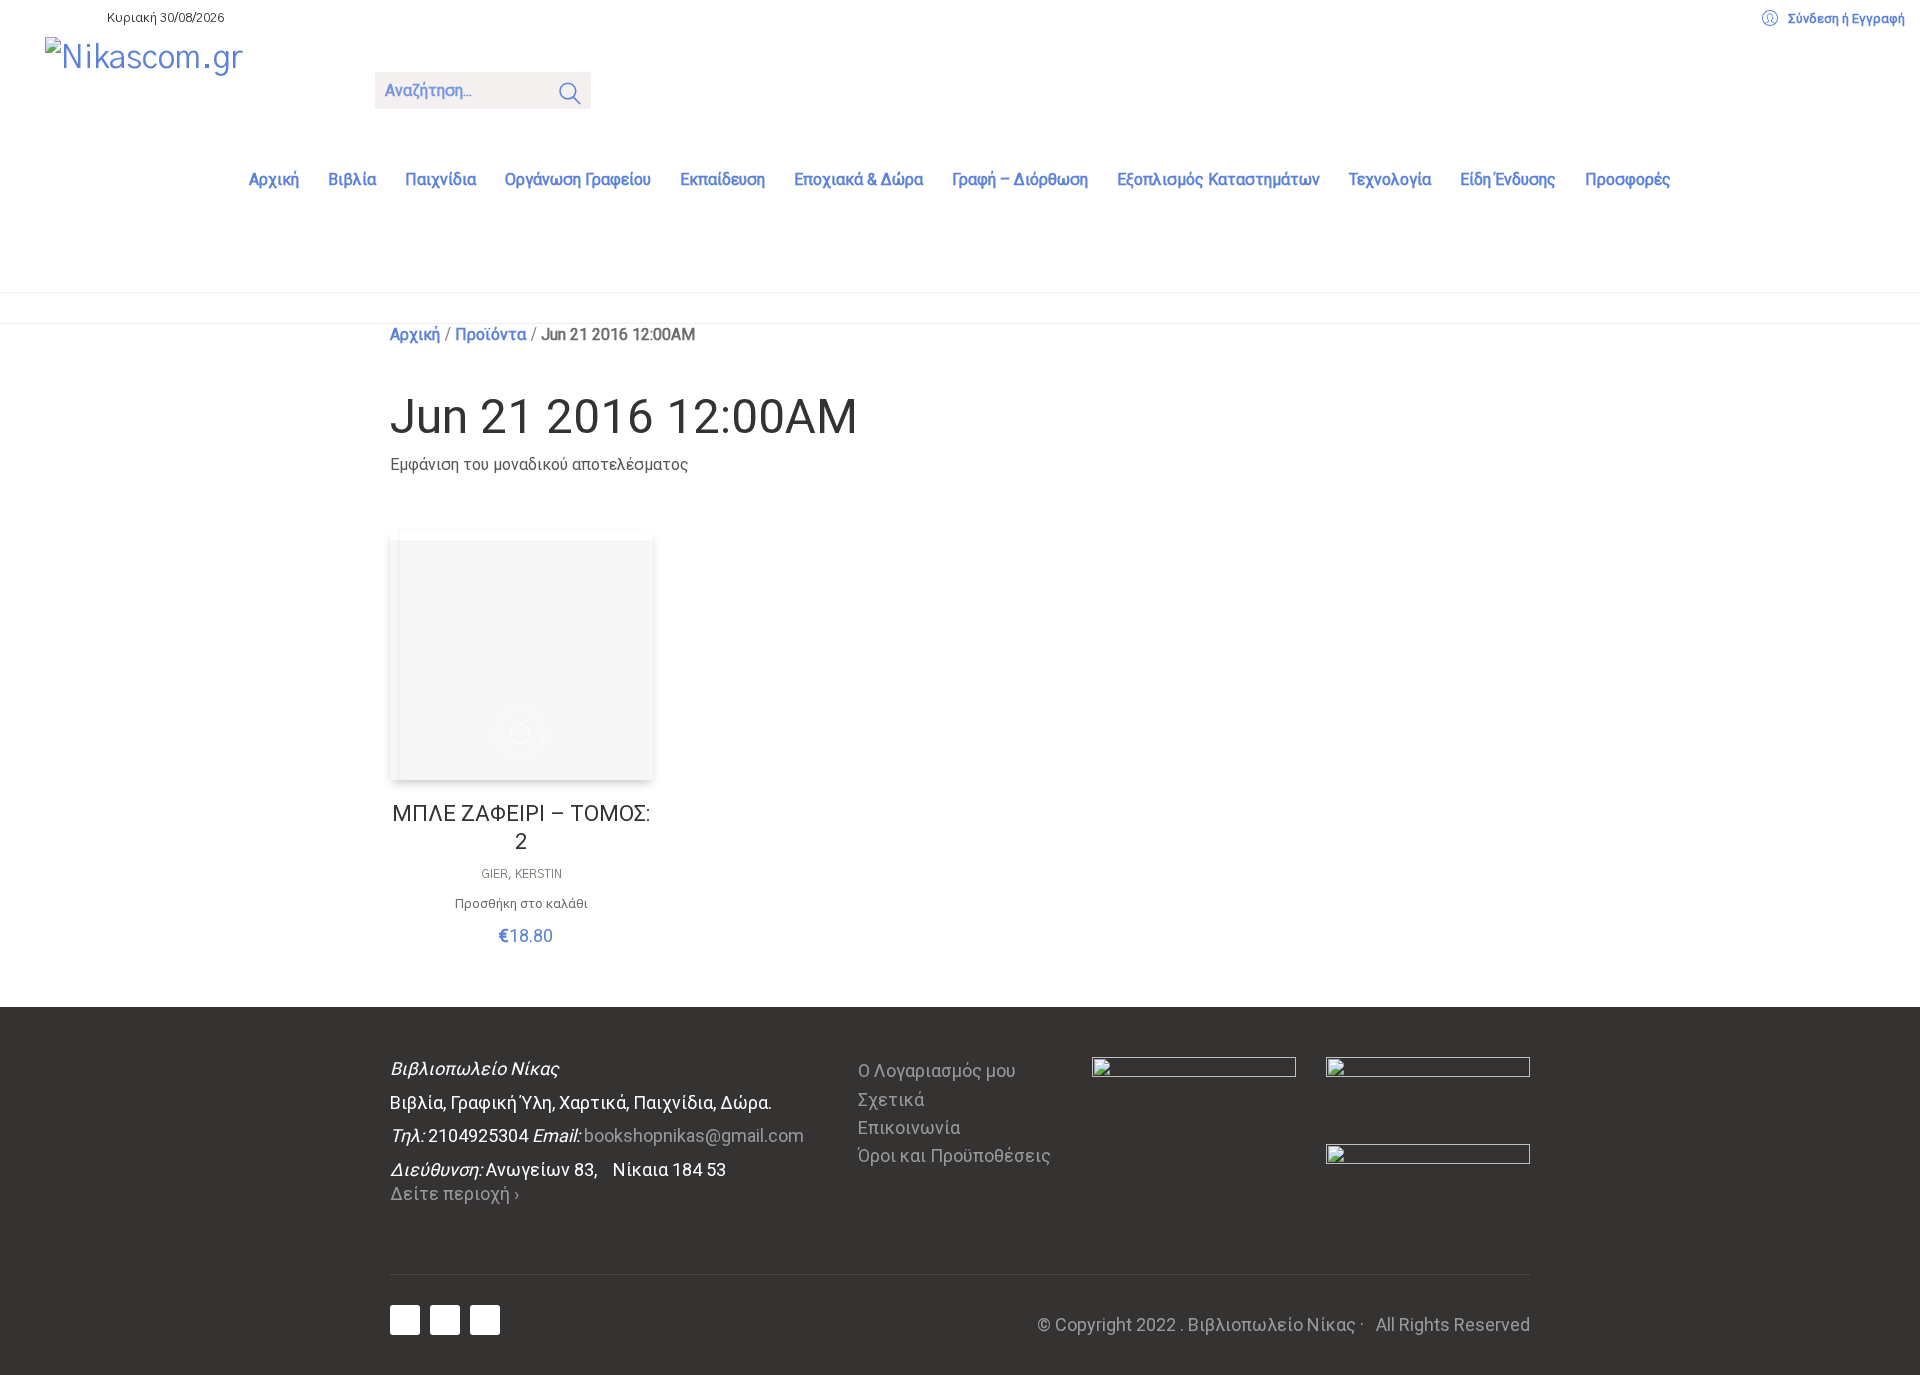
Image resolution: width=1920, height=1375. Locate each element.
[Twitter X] (445, 1320)
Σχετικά (891, 1099)
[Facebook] (405, 1320)
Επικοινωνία (909, 1127)
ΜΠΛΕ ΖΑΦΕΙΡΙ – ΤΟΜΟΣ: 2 (521, 828)
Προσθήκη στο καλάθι (521, 903)
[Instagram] (485, 1320)
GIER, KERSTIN (521, 874)
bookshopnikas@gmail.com (694, 1135)
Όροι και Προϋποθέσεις (954, 1155)
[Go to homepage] (195, 88)
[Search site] (570, 97)
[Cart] (632, 88)
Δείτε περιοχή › (454, 1193)
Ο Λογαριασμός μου (937, 1070)
